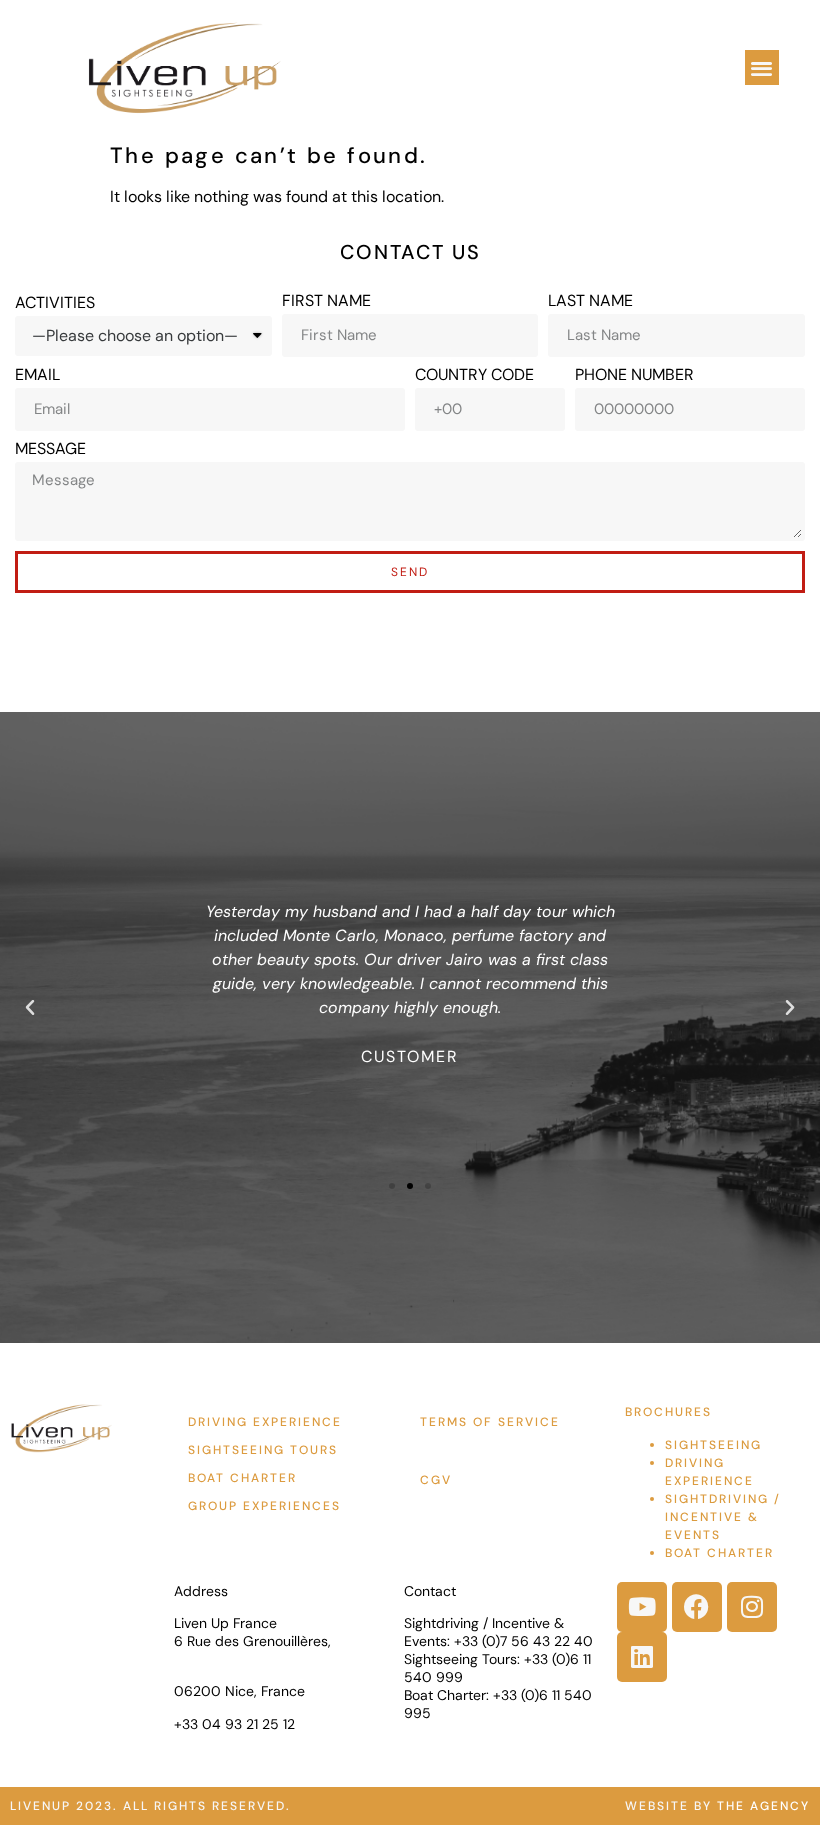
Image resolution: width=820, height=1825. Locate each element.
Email (37, 375)
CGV (436, 1480)
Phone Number (634, 375)
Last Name (590, 301)
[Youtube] (642, 1607)
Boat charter (242, 1478)
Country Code (474, 375)
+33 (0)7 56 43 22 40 (523, 1641)
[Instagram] (752, 1607)
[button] (762, 67)
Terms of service (490, 1422)
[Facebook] (697, 1607)
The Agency (763, 1806)
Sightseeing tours (263, 1450)
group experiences (264, 1506)
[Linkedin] (642, 1657)
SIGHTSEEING (713, 1445)
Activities (55, 303)
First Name (326, 301)
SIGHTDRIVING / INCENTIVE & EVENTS (723, 1517)
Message (50, 449)
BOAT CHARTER (719, 1553)
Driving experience (265, 1422)
